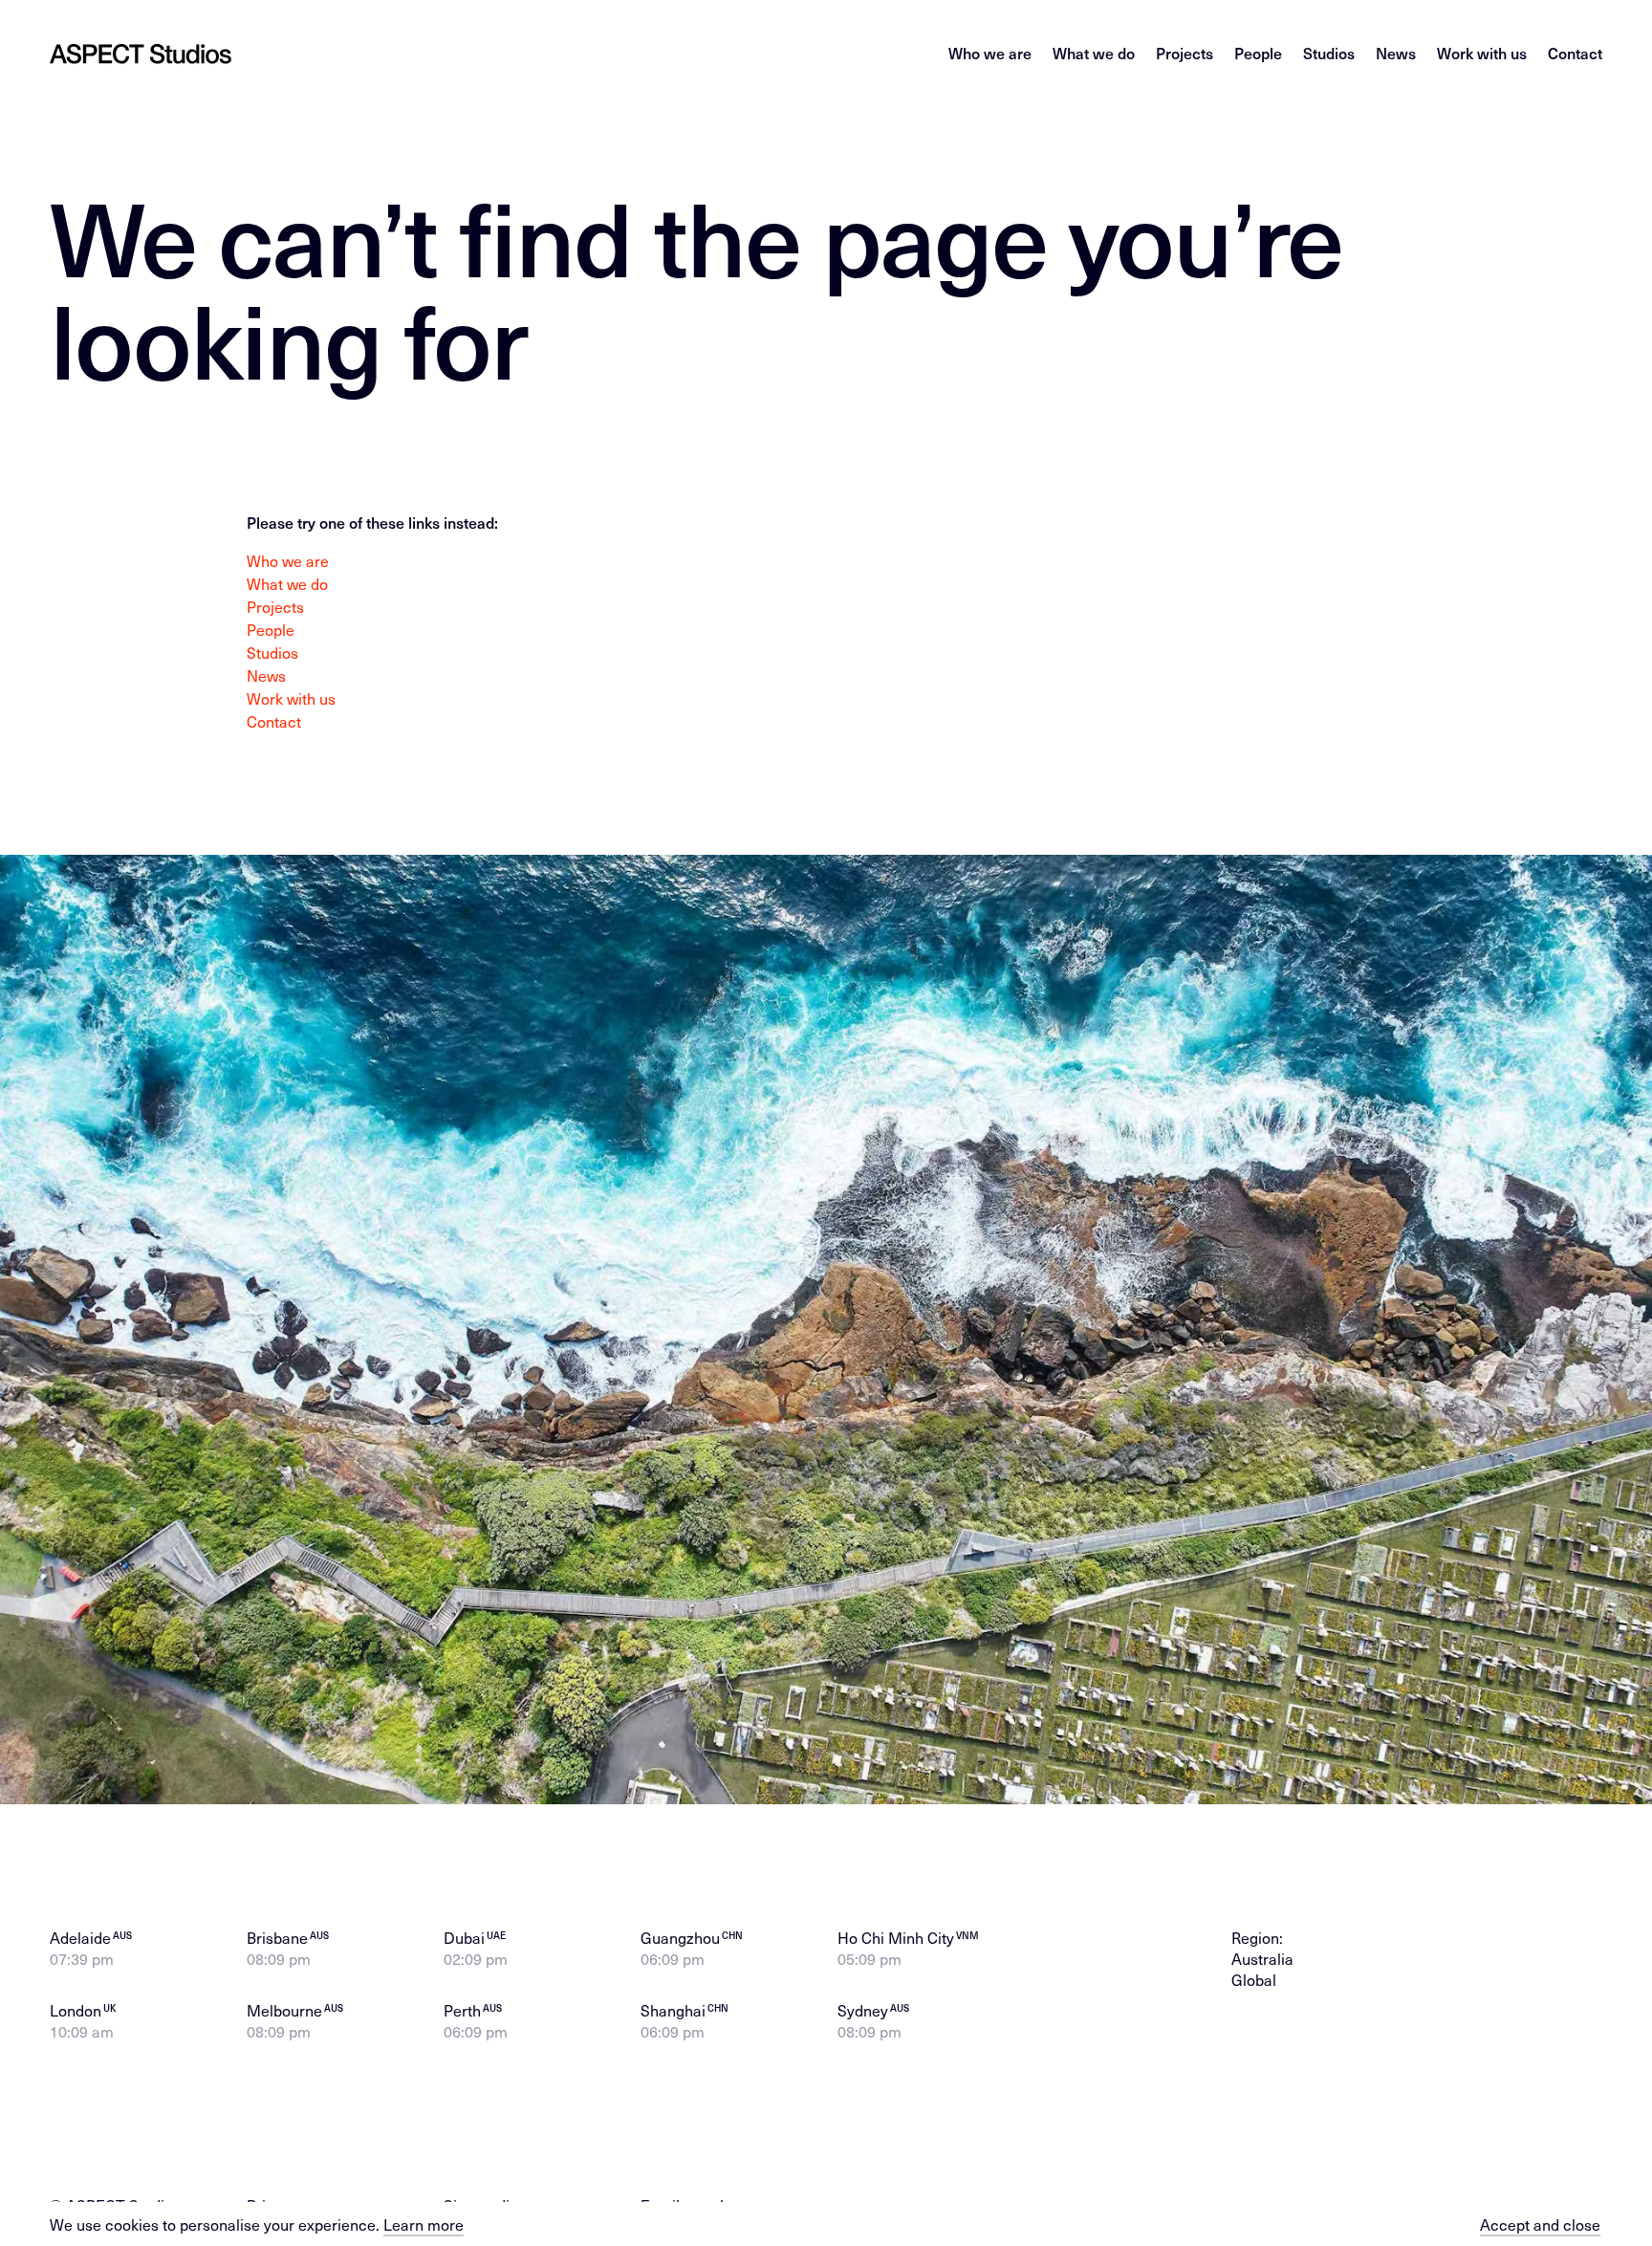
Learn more (424, 2224)
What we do (1094, 53)
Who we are (990, 53)
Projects (1185, 53)
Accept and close (1540, 2224)
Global (1254, 1979)
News (1396, 53)
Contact (1575, 53)
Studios (1329, 53)
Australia (1262, 1958)
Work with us (1482, 53)
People (1258, 53)
